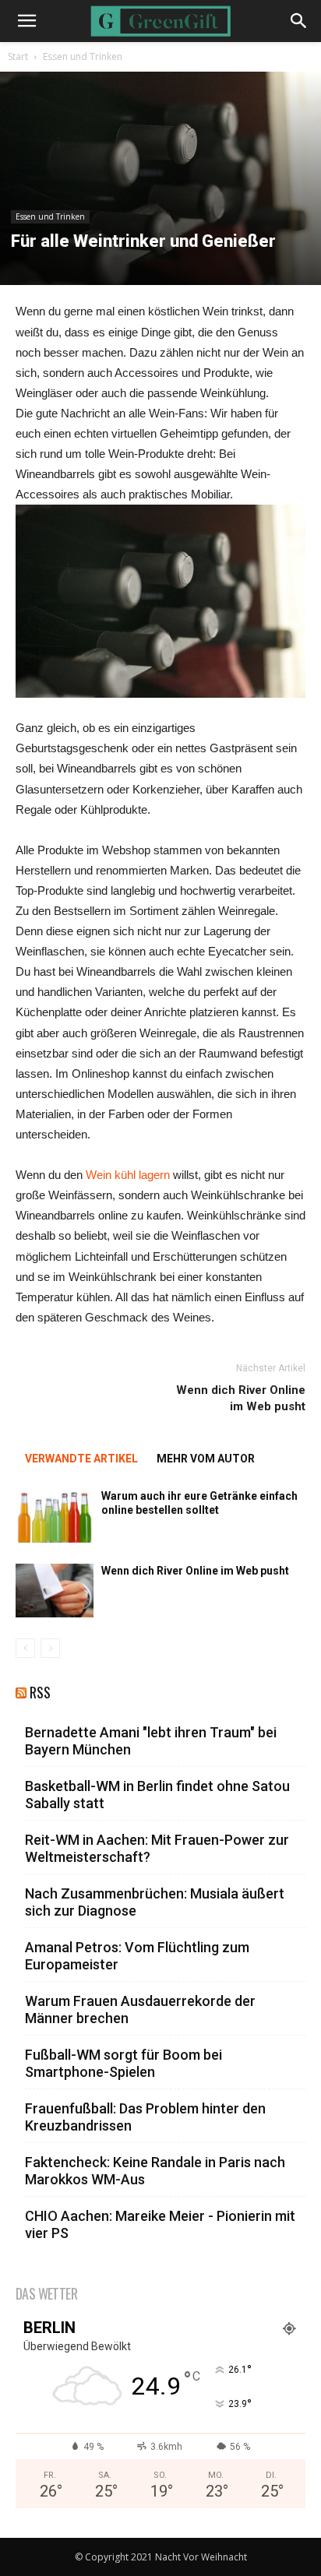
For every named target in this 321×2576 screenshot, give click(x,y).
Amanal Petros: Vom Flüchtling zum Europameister (137, 1956)
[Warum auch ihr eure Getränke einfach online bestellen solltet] (55, 1516)
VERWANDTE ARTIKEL (81, 1459)
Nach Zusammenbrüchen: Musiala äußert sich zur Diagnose (155, 1902)
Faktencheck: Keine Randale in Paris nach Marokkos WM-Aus (155, 2171)
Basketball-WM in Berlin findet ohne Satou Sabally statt (157, 1795)
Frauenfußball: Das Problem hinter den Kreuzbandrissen (145, 2117)
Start (18, 56)
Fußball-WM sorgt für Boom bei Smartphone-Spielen (123, 2063)
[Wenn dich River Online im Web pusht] (55, 1591)
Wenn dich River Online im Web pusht (241, 1398)
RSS (40, 1693)
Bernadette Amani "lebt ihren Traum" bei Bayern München (151, 1741)
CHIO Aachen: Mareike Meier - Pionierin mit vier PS (160, 2224)
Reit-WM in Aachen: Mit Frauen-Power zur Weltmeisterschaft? (157, 1848)
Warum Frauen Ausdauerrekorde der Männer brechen (140, 2009)
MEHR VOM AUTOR (206, 1459)
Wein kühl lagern (128, 1175)
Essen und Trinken (83, 56)
